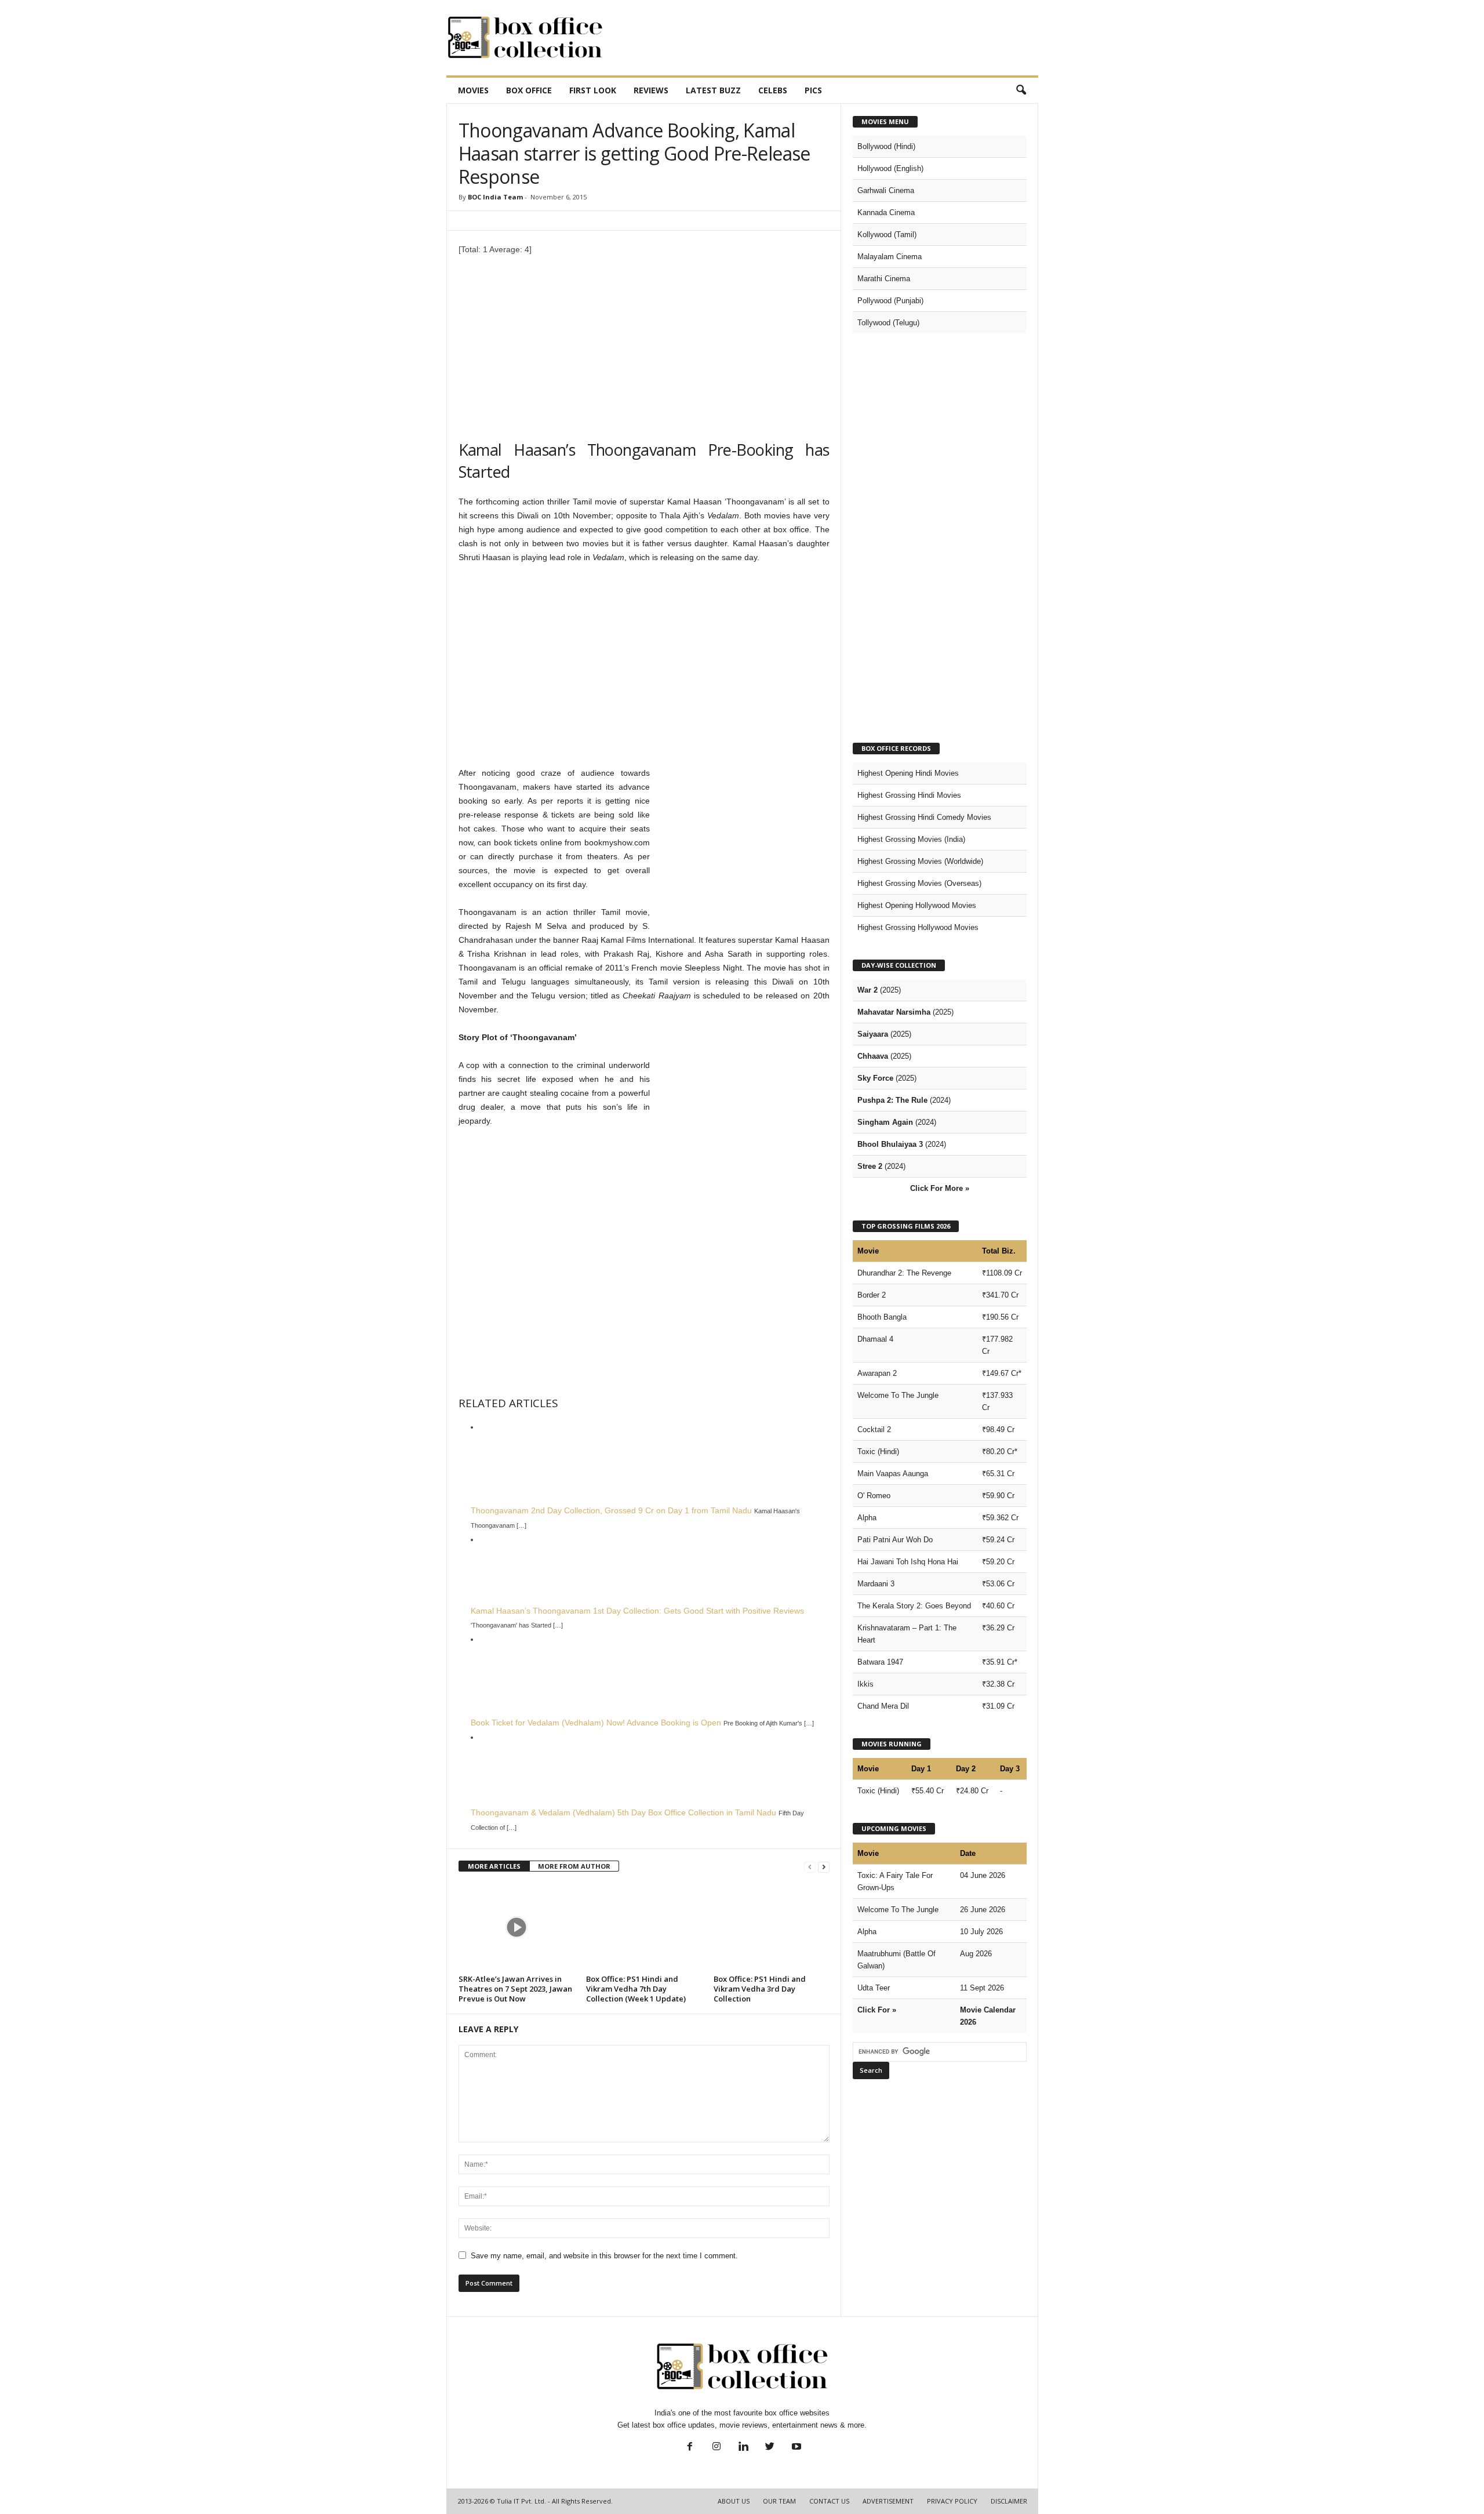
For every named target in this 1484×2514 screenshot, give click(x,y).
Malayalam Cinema (890, 257)
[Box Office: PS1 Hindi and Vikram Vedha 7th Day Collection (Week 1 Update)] (644, 1927)
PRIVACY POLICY (952, 2501)
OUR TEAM (779, 2501)
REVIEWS (651, 90)
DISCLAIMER (1009, 2501)
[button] (1021, 90)
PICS (813, 90)
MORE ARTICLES (494, 1866)
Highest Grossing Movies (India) (911, 839)
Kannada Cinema (886, 212)
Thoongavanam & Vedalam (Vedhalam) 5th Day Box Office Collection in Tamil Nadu (623, 1812)
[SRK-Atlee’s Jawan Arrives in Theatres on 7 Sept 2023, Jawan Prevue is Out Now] (517, 1927)
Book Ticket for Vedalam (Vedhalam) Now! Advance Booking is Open (596, 1723)
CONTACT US (829, 2501)
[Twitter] (770, 2448)
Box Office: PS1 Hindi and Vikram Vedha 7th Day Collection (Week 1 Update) (636, 1989)
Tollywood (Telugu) (888, 323)
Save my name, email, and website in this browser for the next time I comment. (604, 2256)
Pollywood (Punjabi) (890, 301)
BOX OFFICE (529, 90)
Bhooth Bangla (882, 1317)
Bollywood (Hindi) (886, 146)
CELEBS (773, 90)
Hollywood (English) (890, 168)
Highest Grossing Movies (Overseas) (919, 883)
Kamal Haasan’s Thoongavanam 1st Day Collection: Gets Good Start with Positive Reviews (637, 1611)
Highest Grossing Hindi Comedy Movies (924, 817)
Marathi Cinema (884, 279)
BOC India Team (495, 197)
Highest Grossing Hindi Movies (909, 795)
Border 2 (872, 1295)
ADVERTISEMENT (888, 2501)
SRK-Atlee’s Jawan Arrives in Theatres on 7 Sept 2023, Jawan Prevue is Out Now (515, 1989)
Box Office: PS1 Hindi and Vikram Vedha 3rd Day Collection (760, 1989)
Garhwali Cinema (886, 190)
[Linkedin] (743, 2448)
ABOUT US (734, 2501)
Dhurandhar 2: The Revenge (904, 1273)
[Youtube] (795, 2448)
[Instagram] (716, 2448)
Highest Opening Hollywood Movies (917, 905)
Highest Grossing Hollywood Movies (918, 927)
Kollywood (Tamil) (887, 235)
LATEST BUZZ (713, 90)
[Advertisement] (827, 38)
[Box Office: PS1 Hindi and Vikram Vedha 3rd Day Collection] (772, 1927)
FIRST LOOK (593, 90)
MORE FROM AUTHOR (574, 1866)
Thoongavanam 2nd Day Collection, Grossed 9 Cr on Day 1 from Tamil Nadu (611, 1510)
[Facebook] (690, 2448)
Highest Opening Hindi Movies (908, 773)
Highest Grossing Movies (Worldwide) (920, 861)
